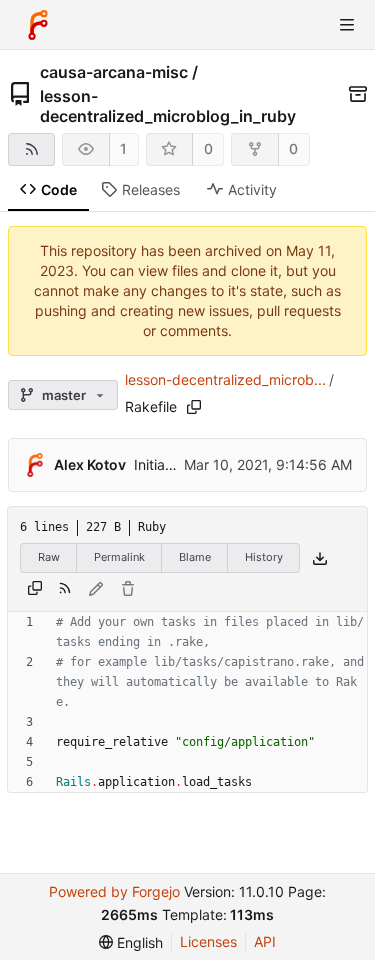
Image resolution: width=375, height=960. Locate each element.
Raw (49, 557)
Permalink (119, 557)
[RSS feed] (31, 149)
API (265, 941)
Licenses (208, 941)
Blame (195, 557)
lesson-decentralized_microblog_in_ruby (168, 106)
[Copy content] (35, 589)
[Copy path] (194, 407)
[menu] (131, 942)
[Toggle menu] (347, 25)
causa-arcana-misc (114, 72)
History (264, 557)
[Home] (38, 25)
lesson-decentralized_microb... (225, 379)
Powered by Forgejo (114, 891)
